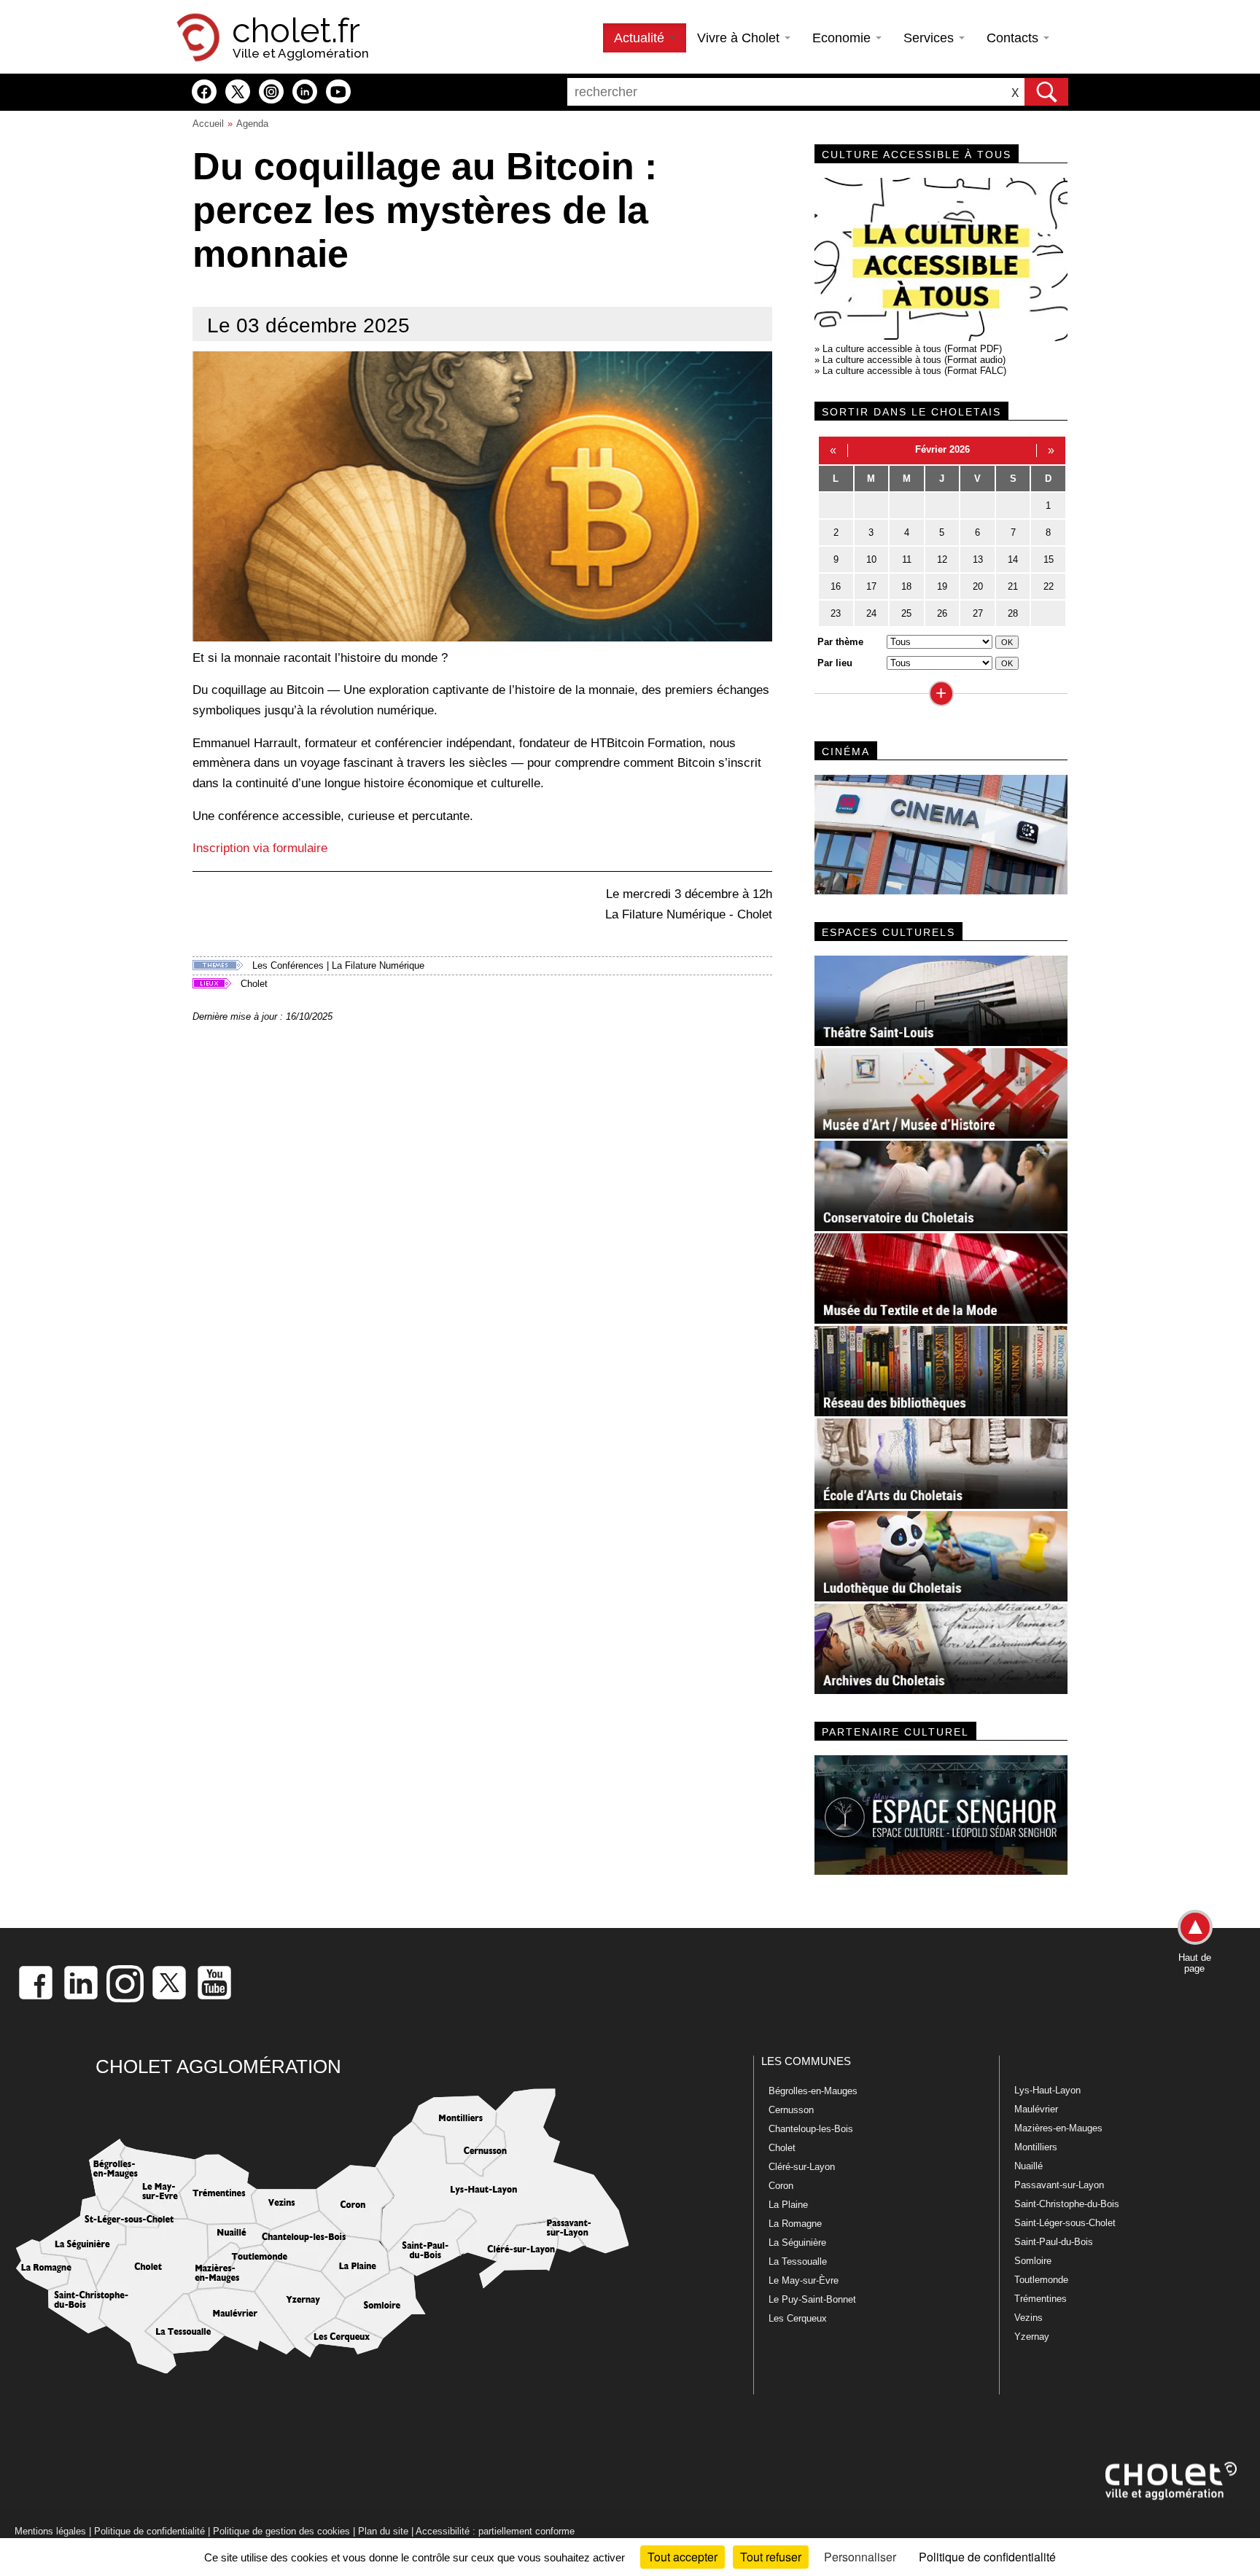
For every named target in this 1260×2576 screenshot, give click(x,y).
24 (871, 613)
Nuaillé (1028, 2166)
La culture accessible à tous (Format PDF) (912, 349)
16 (836, 586)
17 (871, 586)
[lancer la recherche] (1046, 92)
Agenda (252, 124)
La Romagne (795, 2224)
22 (1049, 586)
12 (942, 559)
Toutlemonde (1041, 2280)
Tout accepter (682, 2557)
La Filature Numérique (378, 965)
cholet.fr (296, 31)
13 (978, 559)
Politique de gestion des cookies (281, 2531)
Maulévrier (1036, 2109)
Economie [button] (843, 38)
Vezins (1028, 2318)
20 (978, 586)
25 (906, 613)
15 (1049, 559)
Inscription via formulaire (260, 848)
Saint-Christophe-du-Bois (1067, 2204)
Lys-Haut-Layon (1047, 2090)
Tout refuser (771, 2557)
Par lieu (835, 663)
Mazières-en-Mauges (1058, 2128)
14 (1013, 559)
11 (907, 559)
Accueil (208, 124)
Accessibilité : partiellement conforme (495, 2531)
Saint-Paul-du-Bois (1054, 2242)
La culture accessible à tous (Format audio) (914, 360)
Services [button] (930, 38)
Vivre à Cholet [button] (740, 38)
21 (1013, 586)
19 (942, 586)
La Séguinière (797, 2243)
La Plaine (788, 2205)
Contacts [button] (1014, 38)
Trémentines (1041, 2299)
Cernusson (791, 2110)
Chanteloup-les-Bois (811, 2129)
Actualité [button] (641, 38)
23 (836, 613)
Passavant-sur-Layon (1059, 2185)
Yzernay (1032, 2337)
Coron (781, 2186)
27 (978, 613)
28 (1013, 613)
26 (942, 613)
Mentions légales (50, 2531)
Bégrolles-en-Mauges (813, 2091)
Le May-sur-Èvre (804, 2280)
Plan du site (383, 2531)
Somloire (1033, 2261)
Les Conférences (288, 965)
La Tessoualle (798, 2261)
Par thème (840, 642)
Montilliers (1036, 2147)
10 (871, 559)
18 (906, 586)
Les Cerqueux (798, 2318)
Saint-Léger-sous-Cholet (1065, 2223)
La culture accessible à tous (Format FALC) (914, 371)
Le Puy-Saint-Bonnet (812, 2299)
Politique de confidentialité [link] (987, 2557)
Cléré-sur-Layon (802, 2167)
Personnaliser (860, 2557)
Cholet (254, 984)
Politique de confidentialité (149, 2531)
